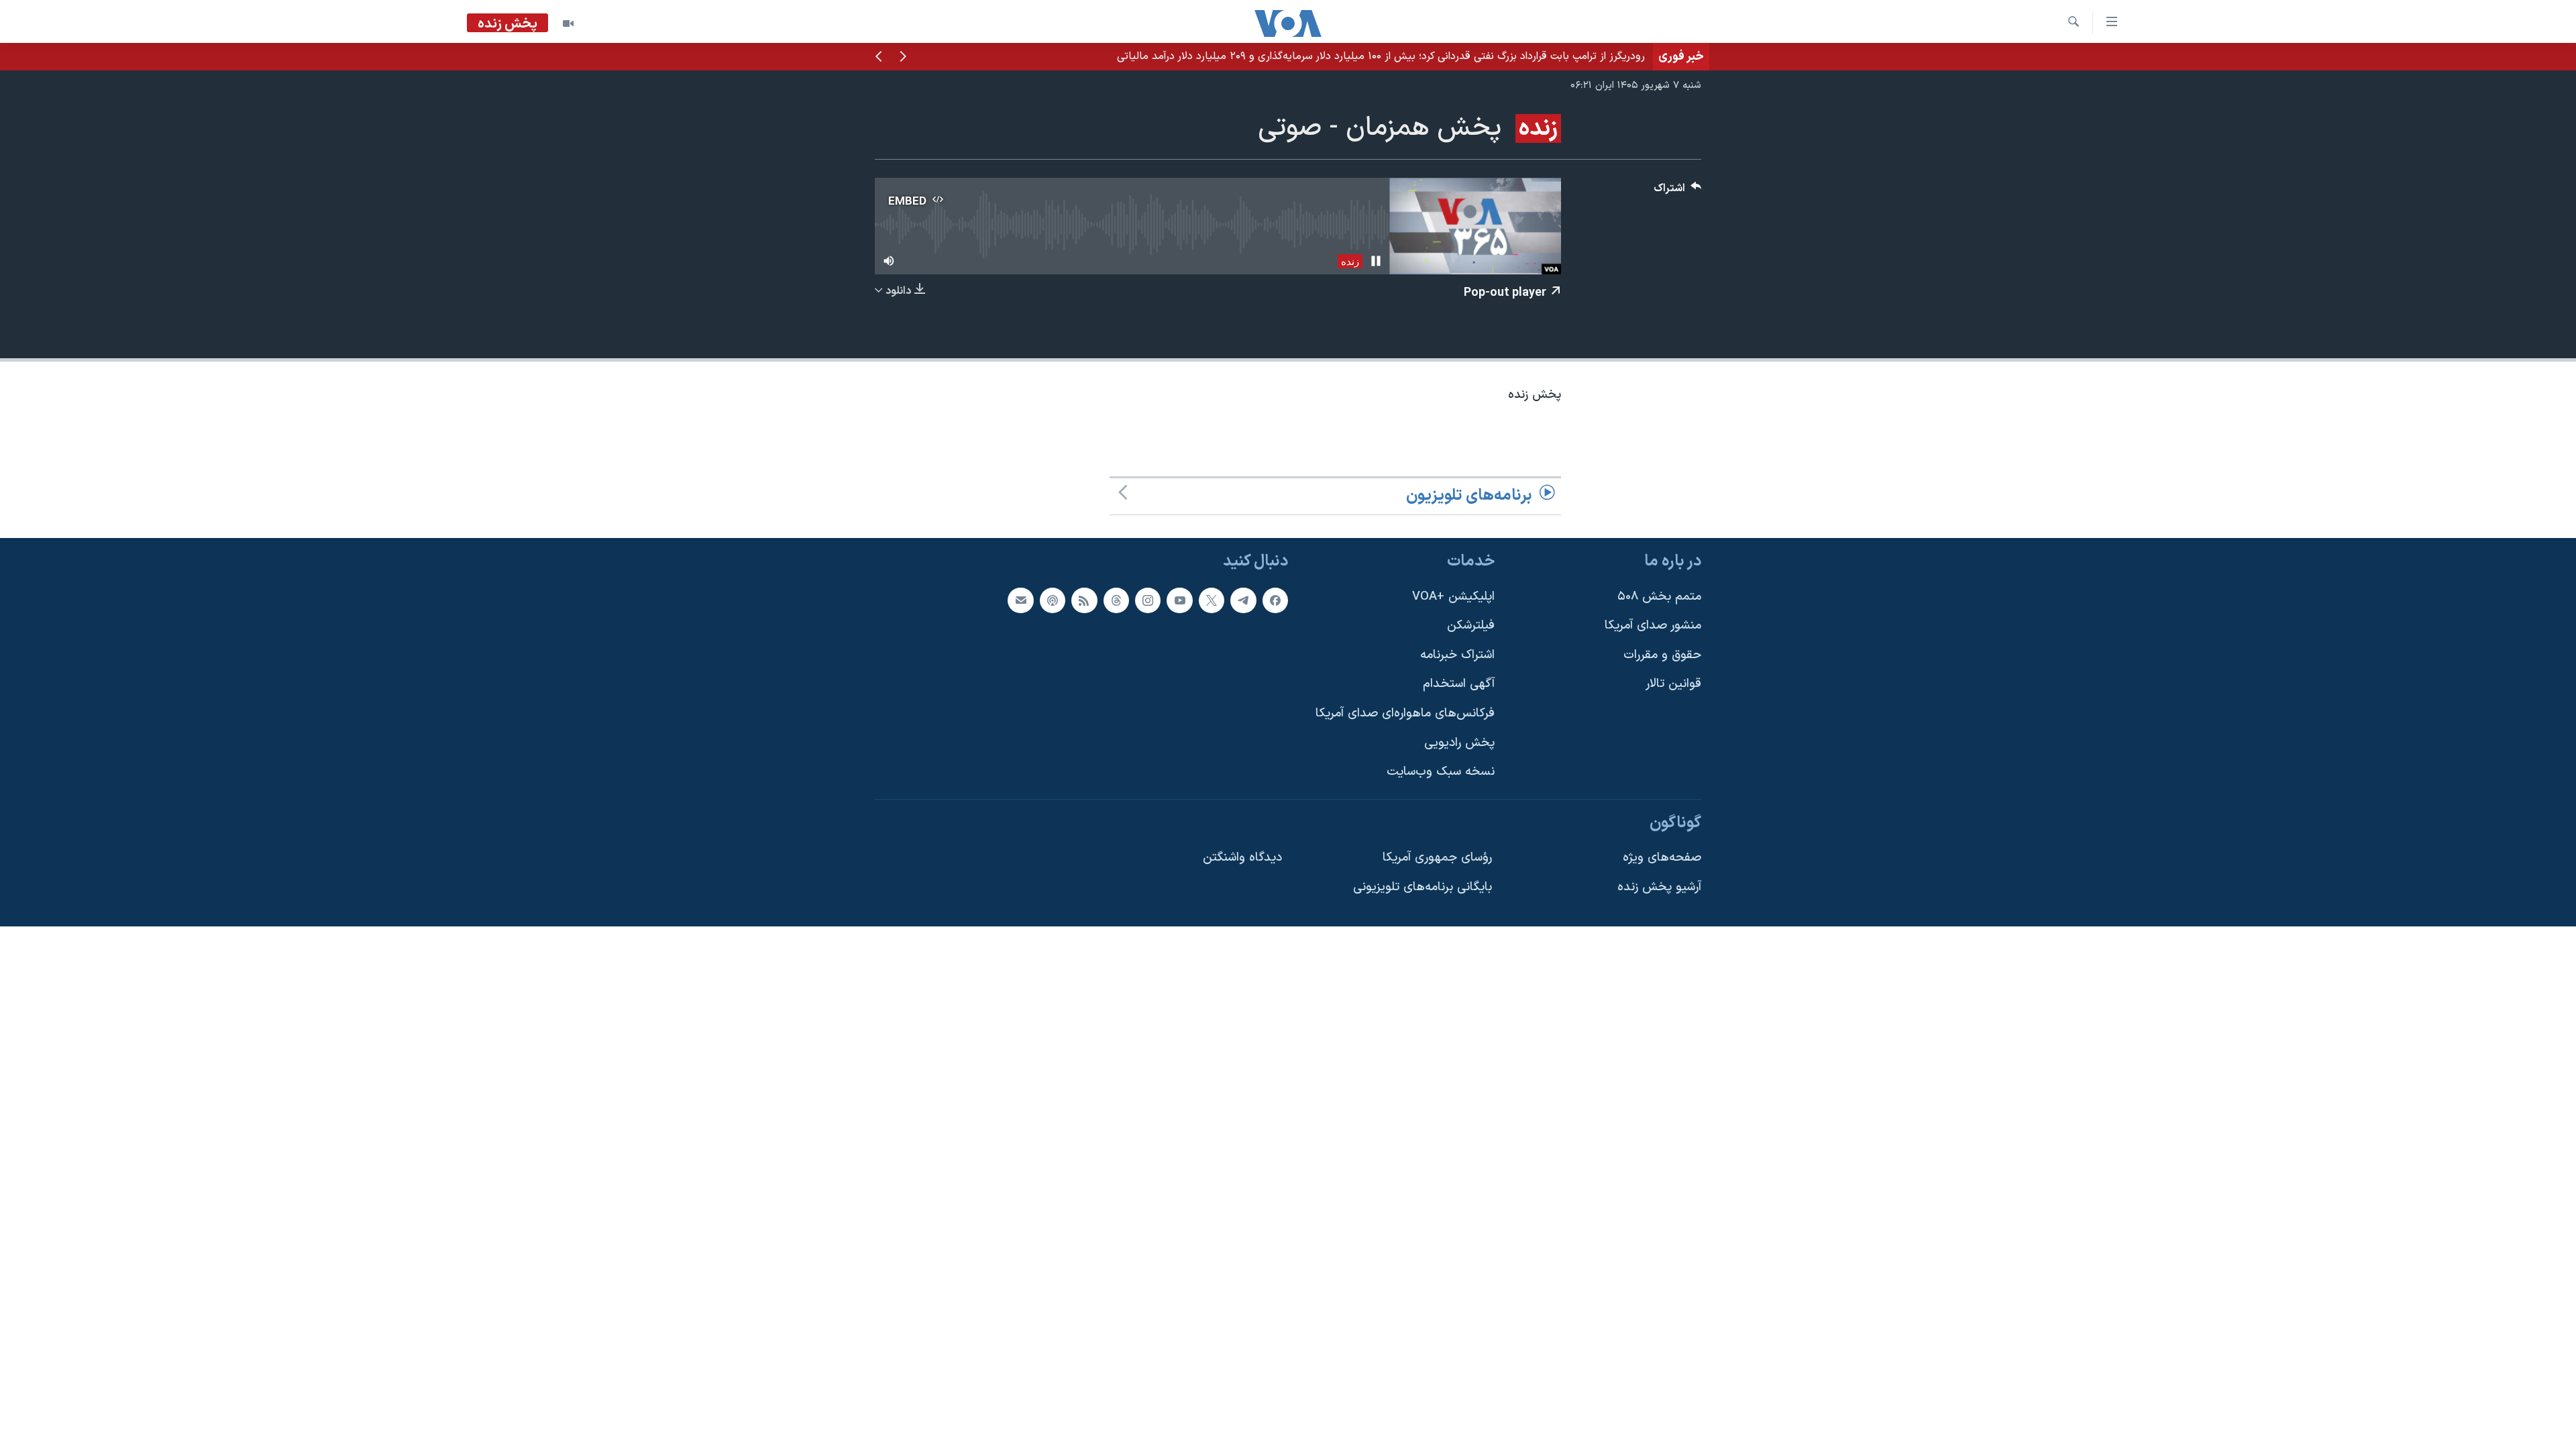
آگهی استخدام (1459, 684)
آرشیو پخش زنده (1659, 887)
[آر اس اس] (1084, 600)
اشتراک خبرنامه (1457, 655)
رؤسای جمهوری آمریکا (1437, 858)
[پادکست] (1053, 600)
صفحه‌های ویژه (1662, 858)
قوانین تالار (1673, 684)
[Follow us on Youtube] (1179, 600)
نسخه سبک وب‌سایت (1441, 772)
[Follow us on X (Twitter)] (1212, 600)
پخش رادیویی (1459, 743)
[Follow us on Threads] (1116, 600)
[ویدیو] (568, 23)
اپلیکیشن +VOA (1453, 596)
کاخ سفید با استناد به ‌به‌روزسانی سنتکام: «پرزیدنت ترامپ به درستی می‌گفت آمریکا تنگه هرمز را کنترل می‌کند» (1408, 56)
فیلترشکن (1471, 626)
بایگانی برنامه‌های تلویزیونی (1423, 887)
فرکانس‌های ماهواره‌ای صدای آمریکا (1405, 713)
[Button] (1678, 192)
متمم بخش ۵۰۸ (1659, 596)
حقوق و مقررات (1662, 655)
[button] (903, 58)
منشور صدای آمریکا (1653, 626)
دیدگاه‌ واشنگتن (1242, 858)
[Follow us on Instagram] (1148, 600)
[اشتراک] (1020, 600)
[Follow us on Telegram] (1243, 600)
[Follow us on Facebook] (1275, 600)
